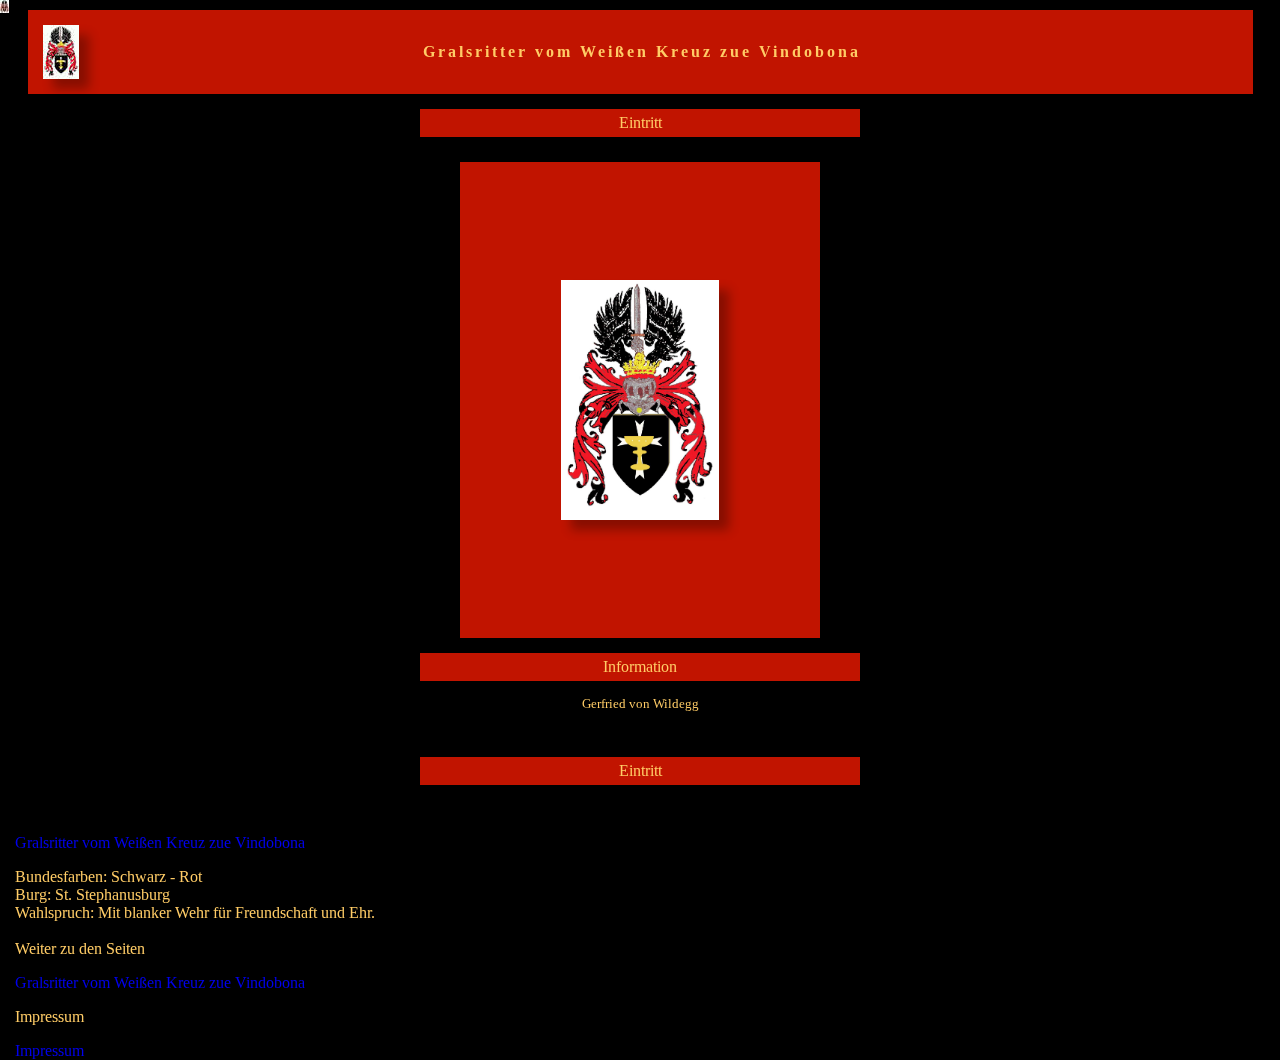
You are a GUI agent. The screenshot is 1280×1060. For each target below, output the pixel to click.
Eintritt (640, 122)
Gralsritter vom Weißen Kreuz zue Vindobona (160, 842)
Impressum (49, 1050)
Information (640, 666)
